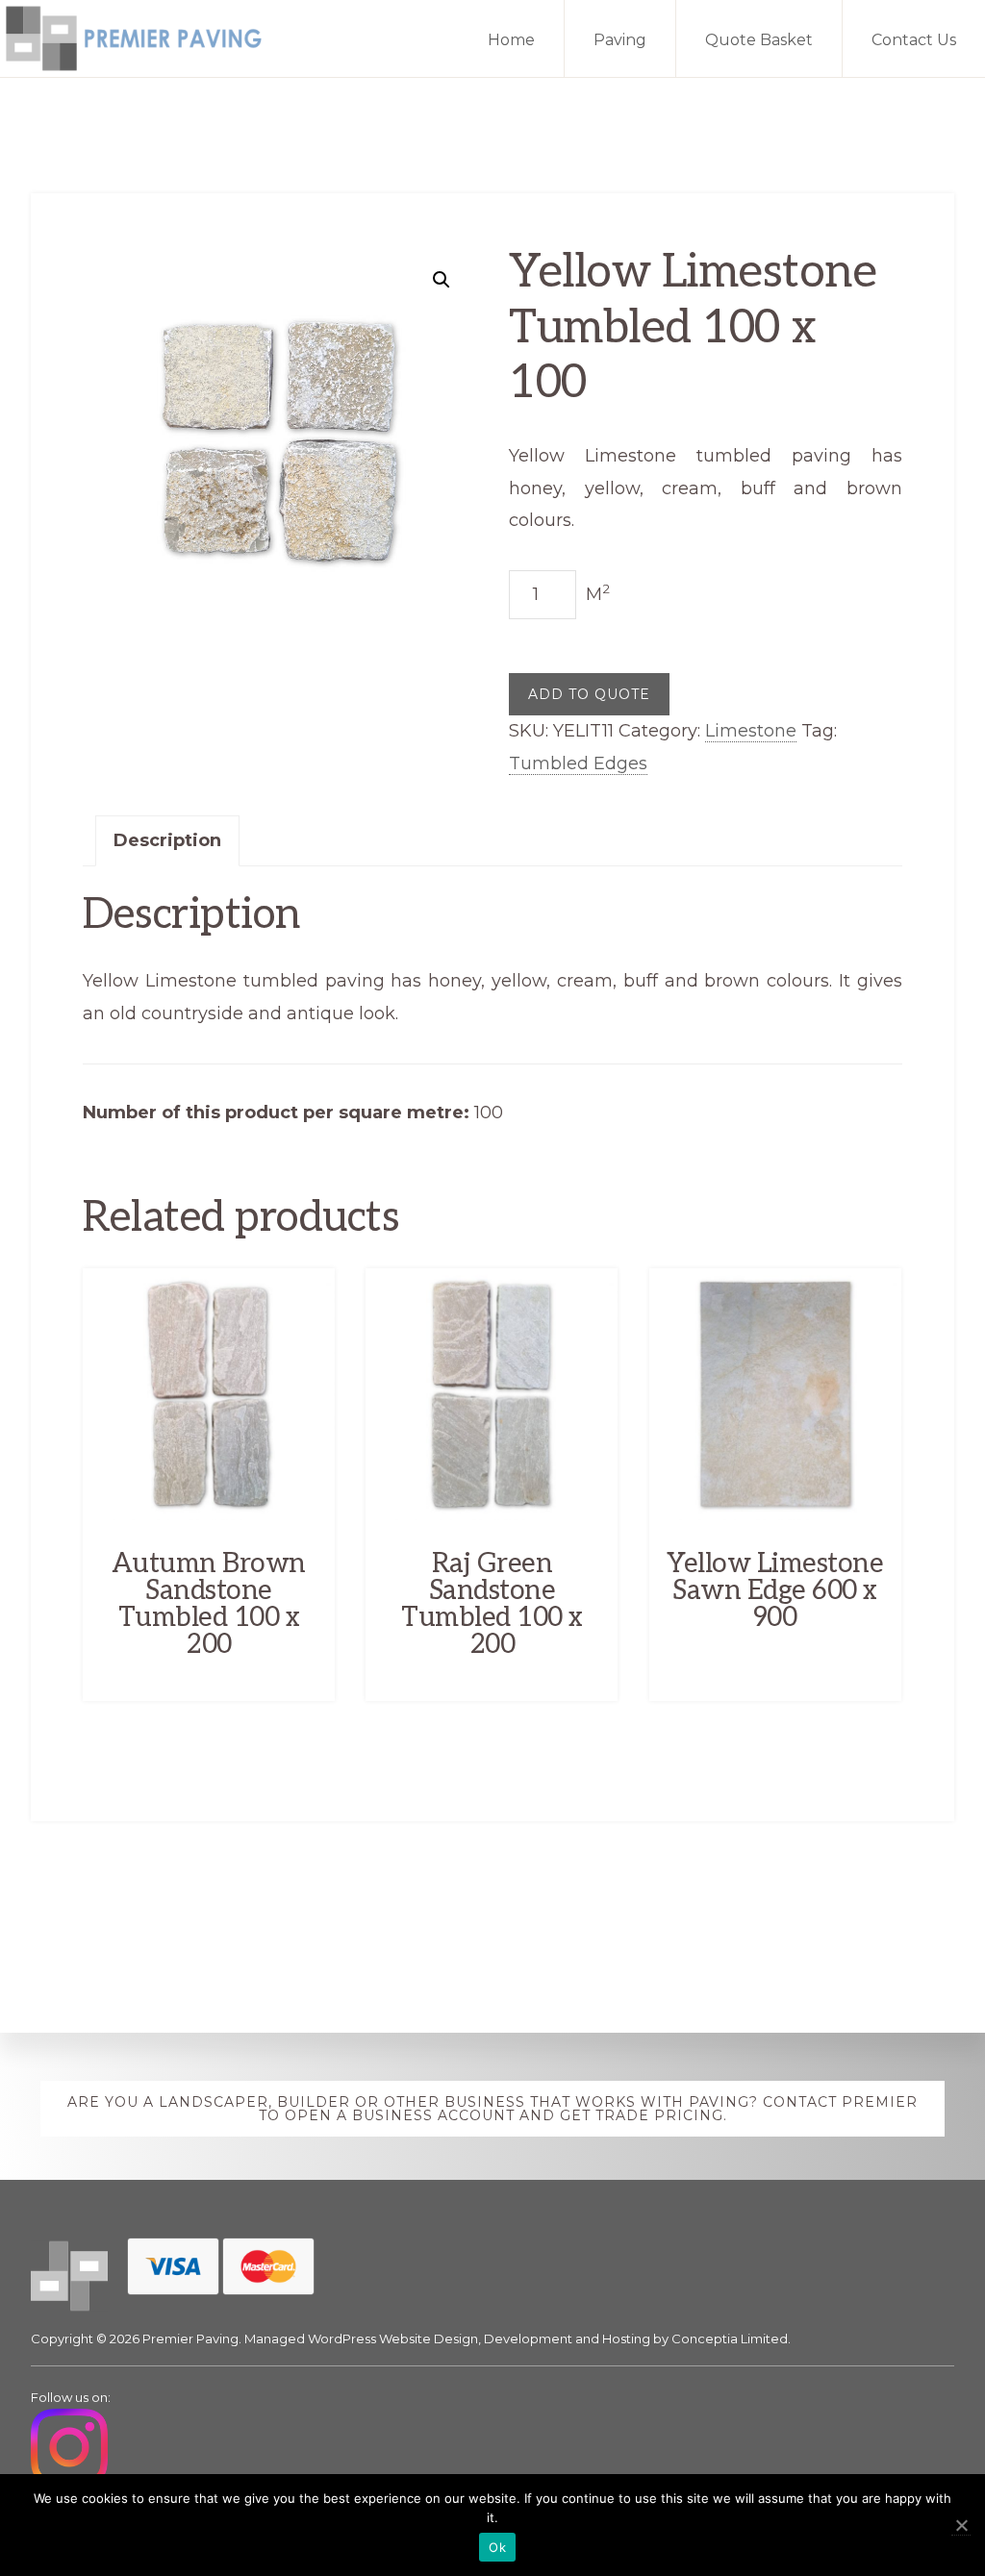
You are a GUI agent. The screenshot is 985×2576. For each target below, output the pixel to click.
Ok (497, 2547)
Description (167, 840)
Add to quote (589, 694)
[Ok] (961, 2526)
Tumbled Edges (578, 763)
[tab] (167, 841)
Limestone (751, 731)
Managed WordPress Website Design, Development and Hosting (447, 2338)
